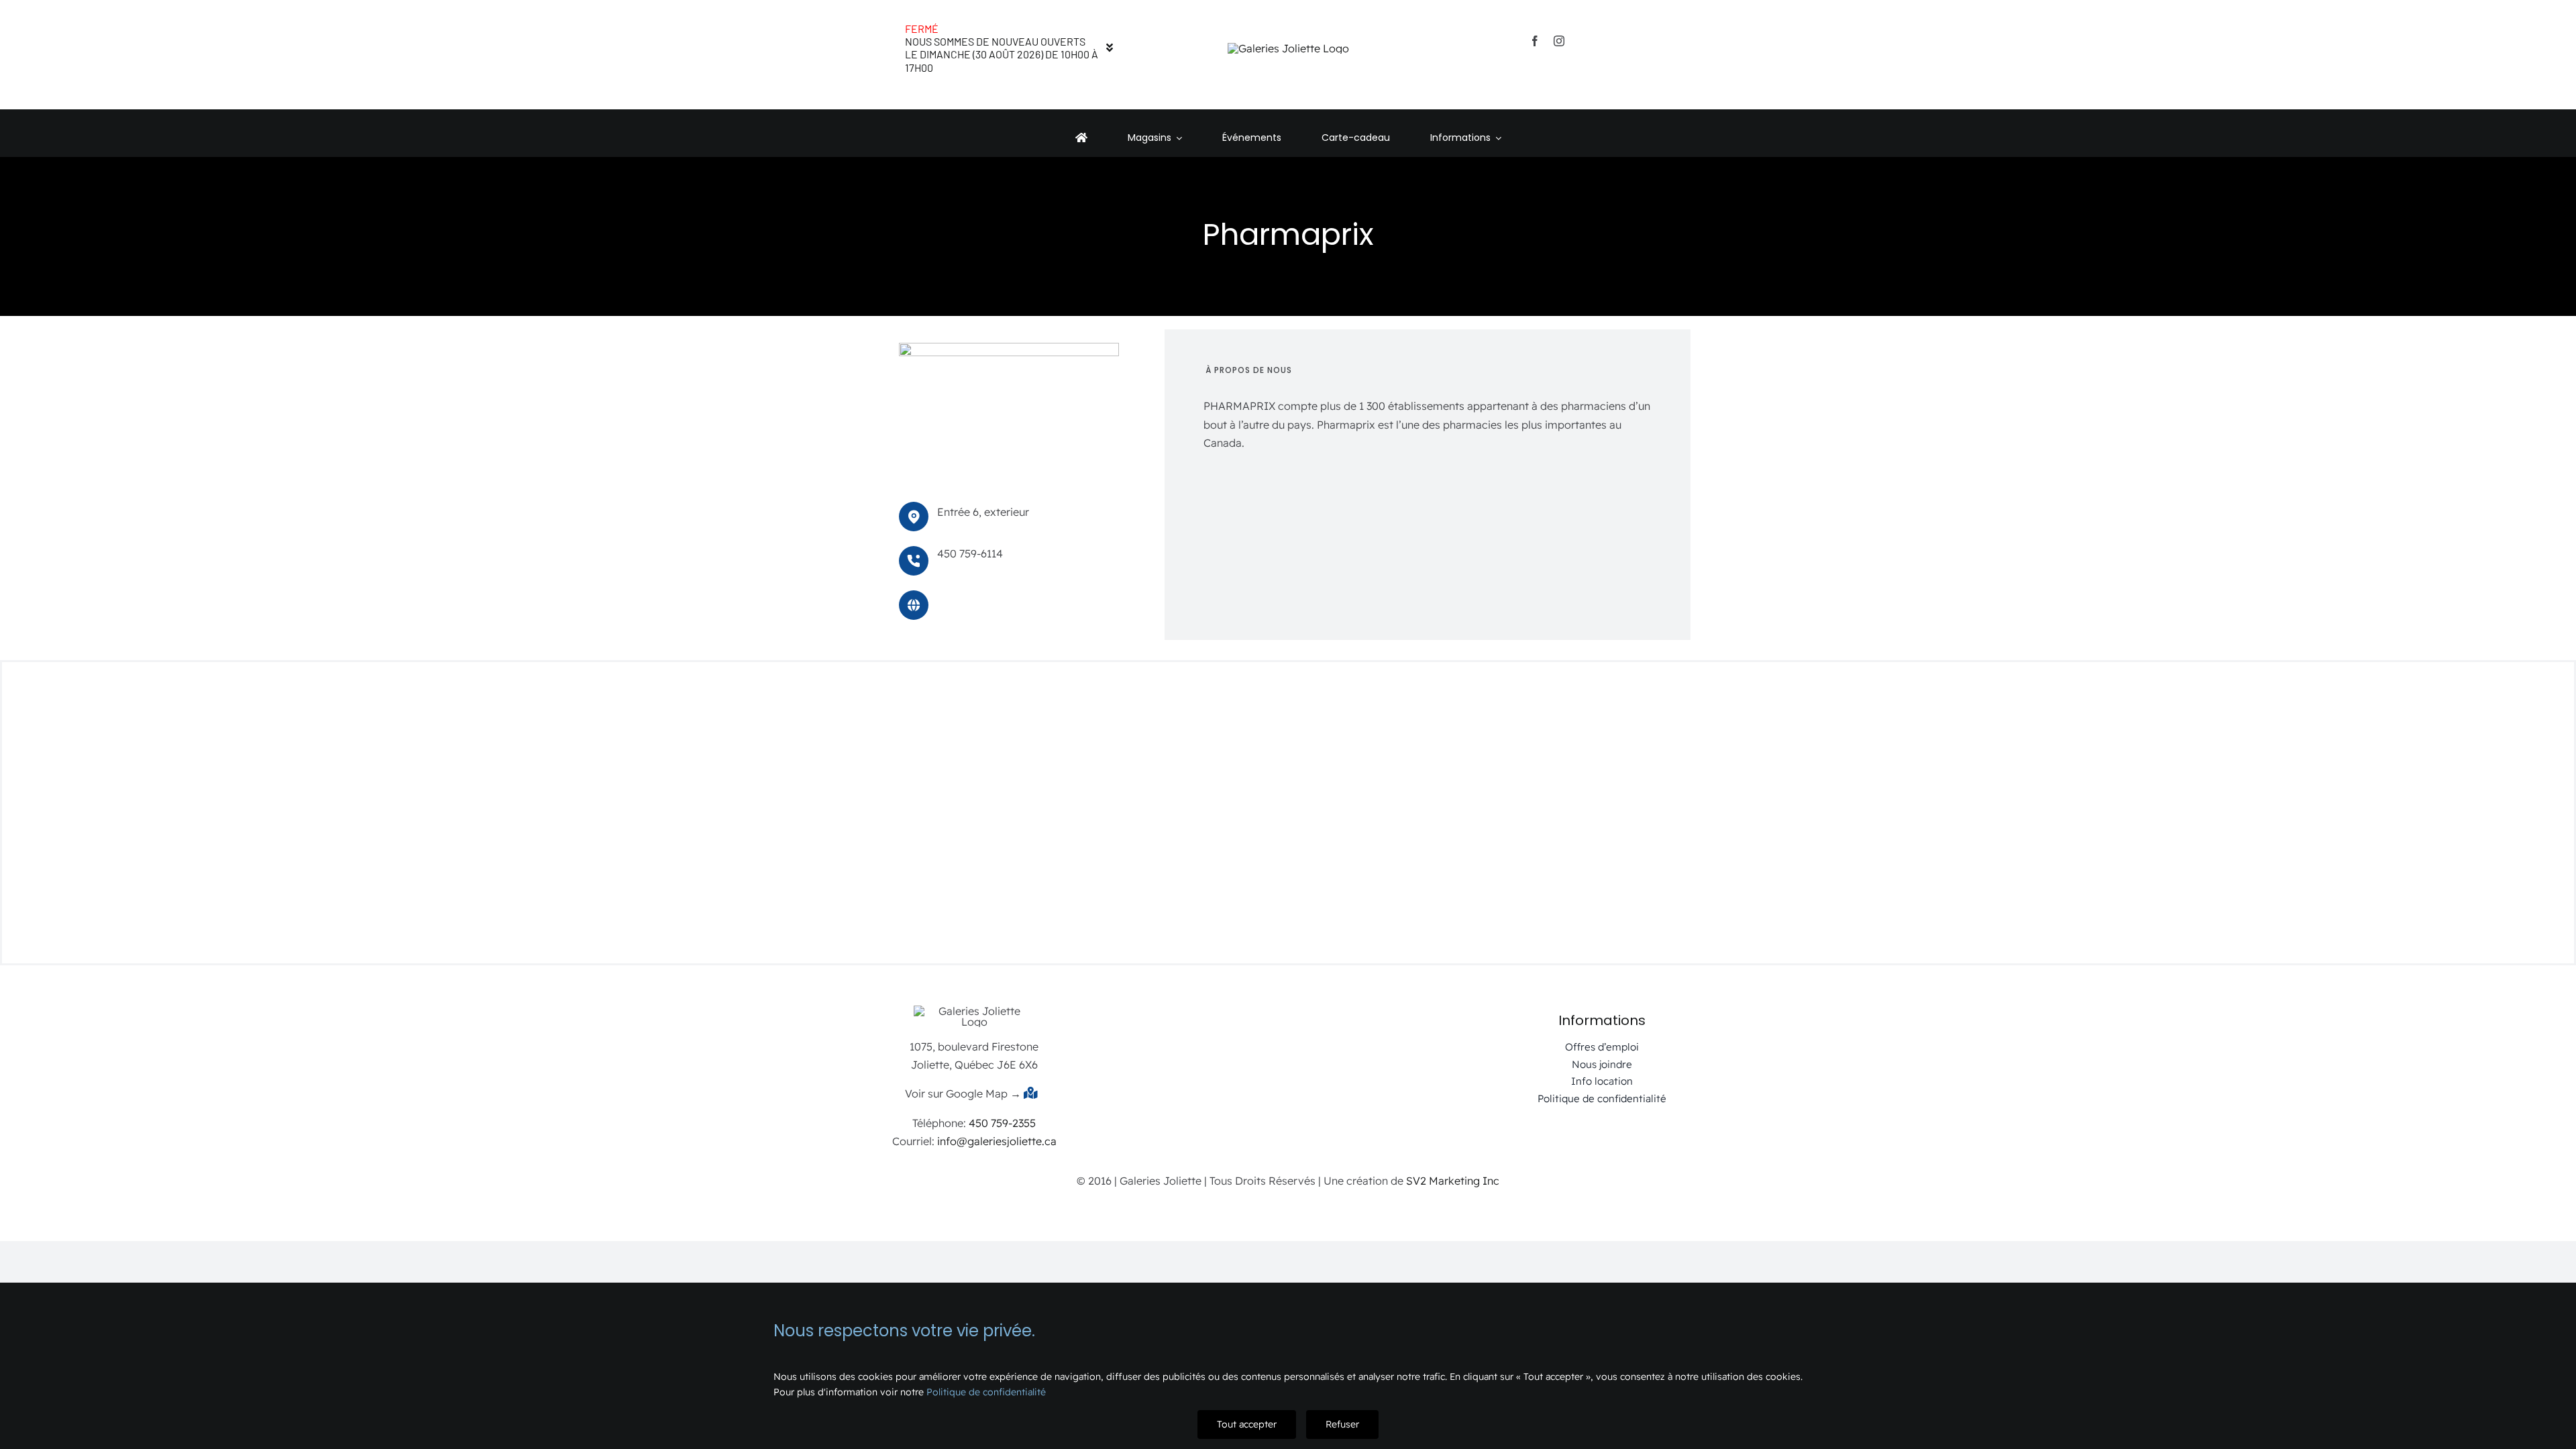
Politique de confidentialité (986, 1392)
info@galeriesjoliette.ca (997, 1141)
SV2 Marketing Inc (1453, 1181)
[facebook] (1535, 41)
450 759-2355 (1002, 1123)
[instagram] (1559, 41)
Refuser (1342, 1424)
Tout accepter (1247, 1424)
